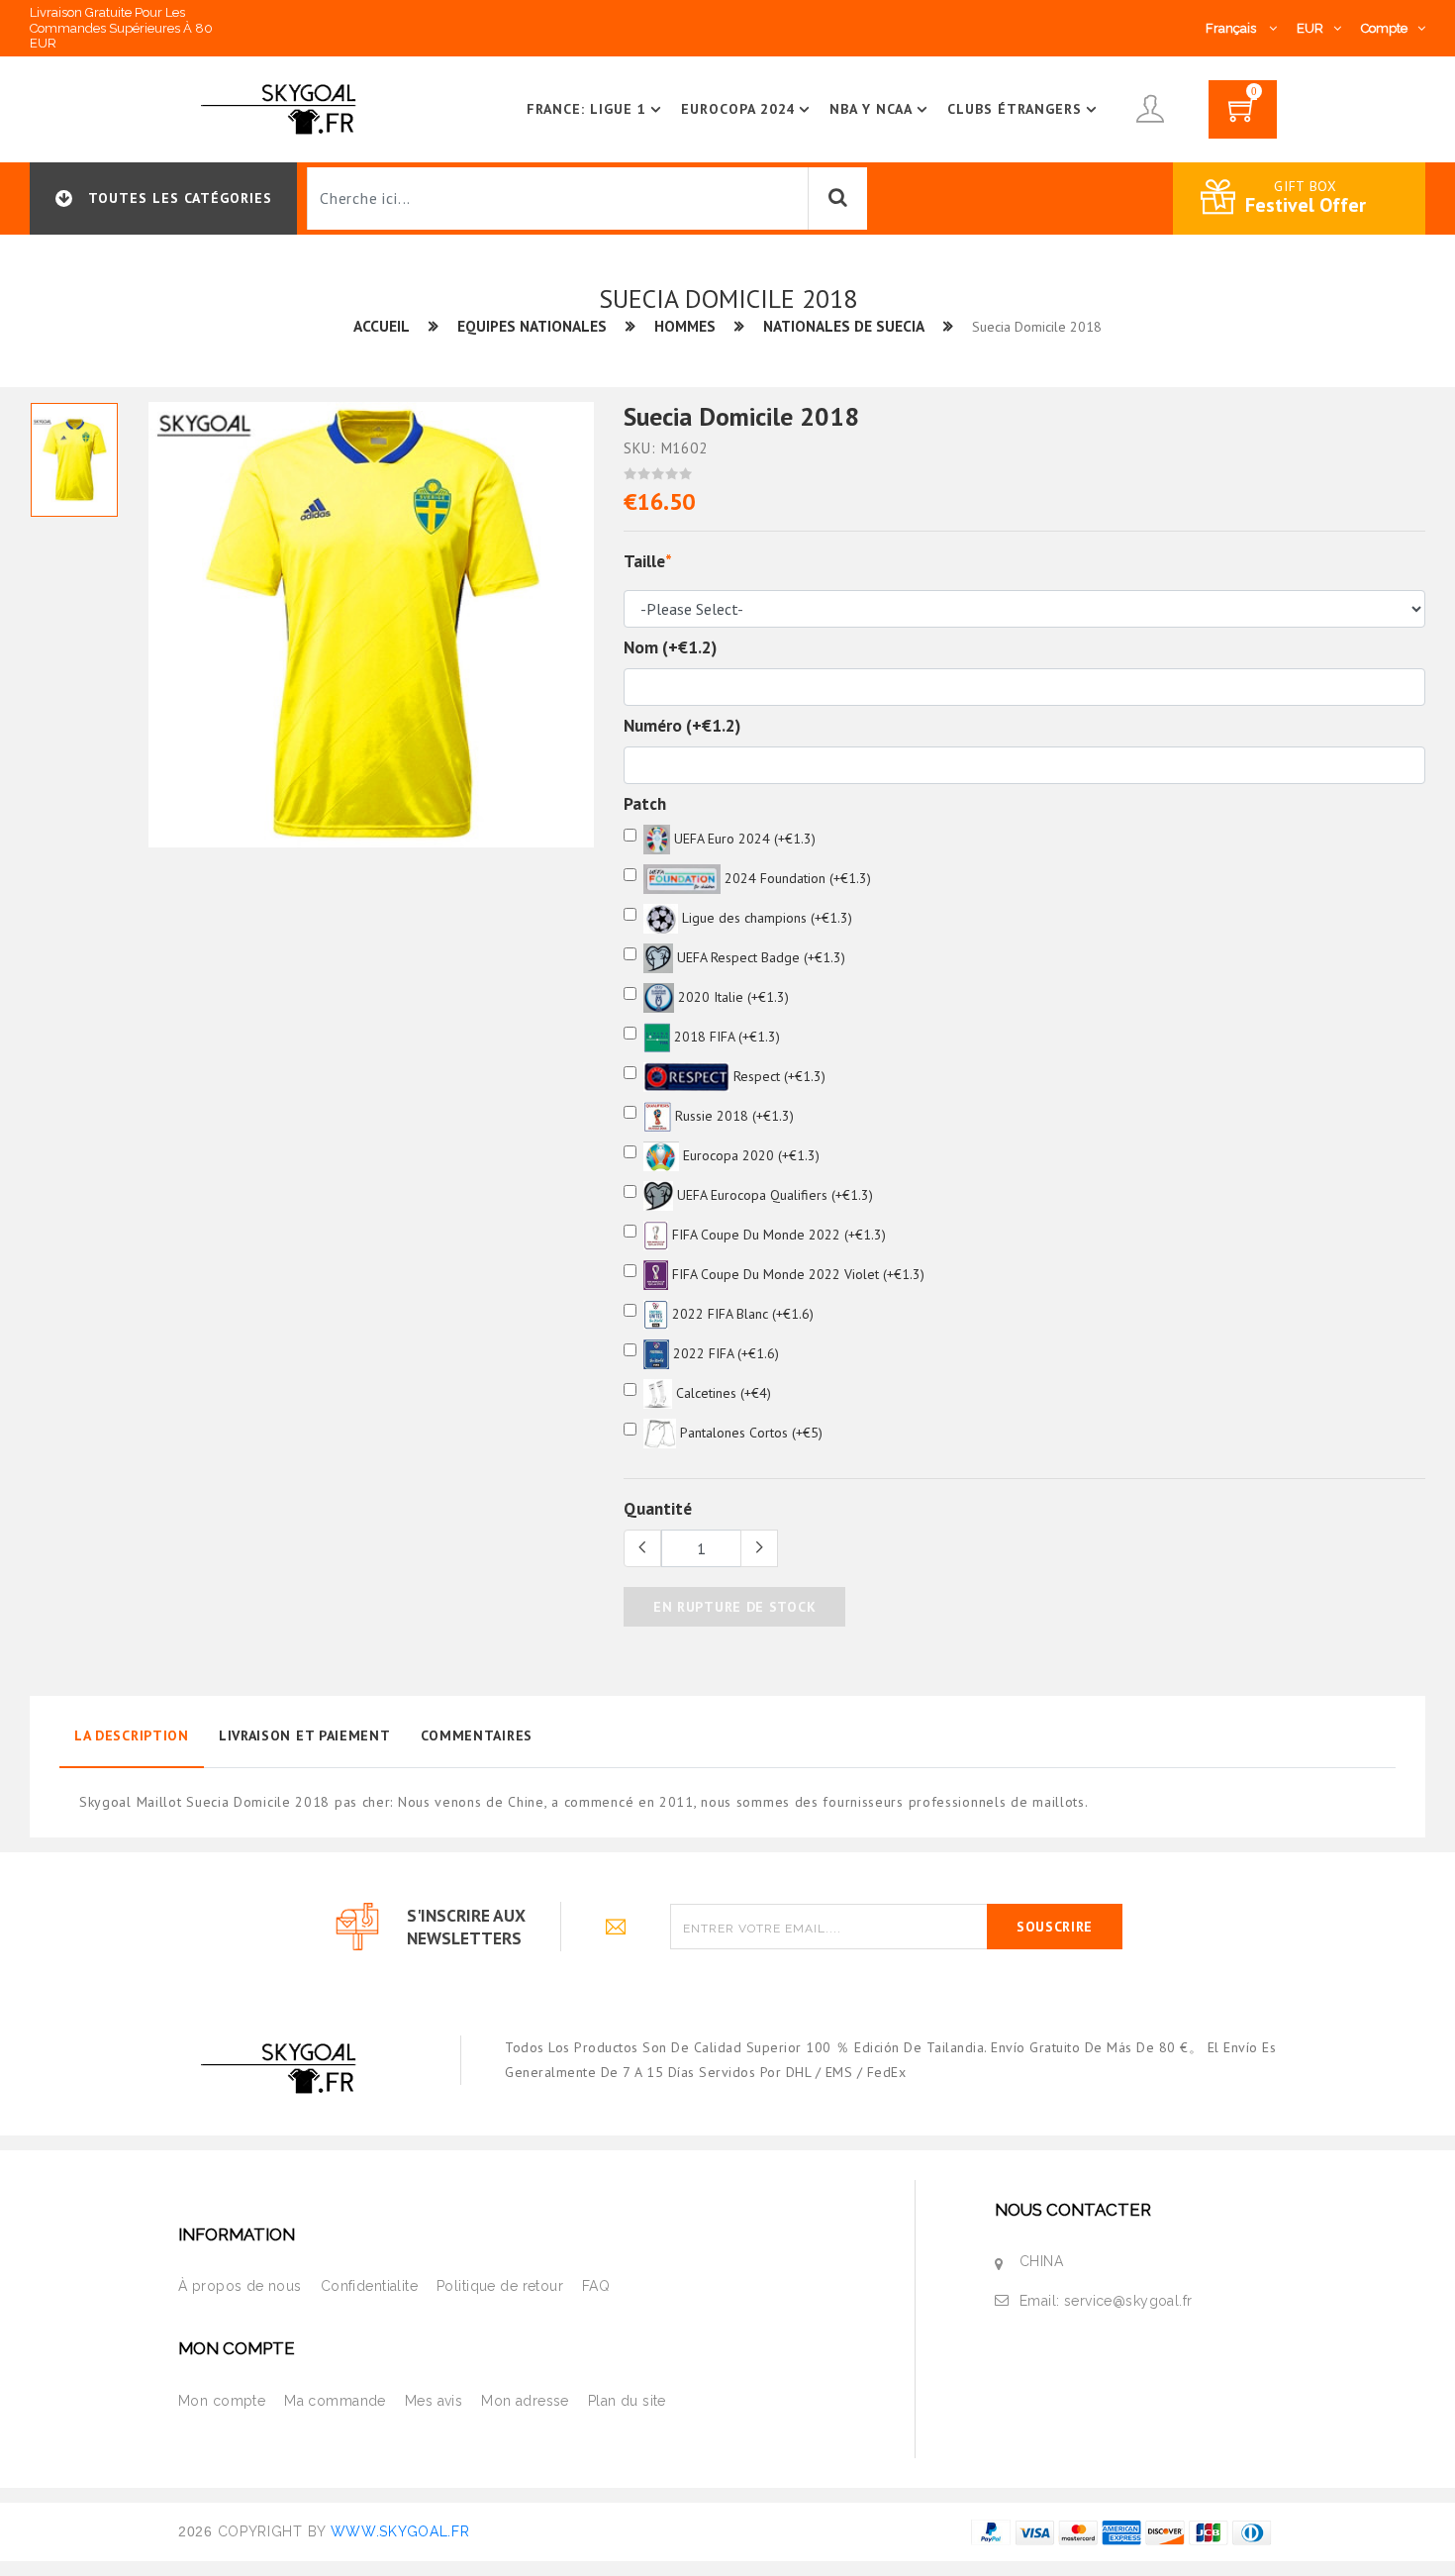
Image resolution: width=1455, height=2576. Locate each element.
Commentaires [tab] (477, 1735)
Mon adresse (525, 2401)
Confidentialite (369, 2286)
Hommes (685, 326)
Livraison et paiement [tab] (305, 1735)
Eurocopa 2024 (738, 109)
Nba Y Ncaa (871, 109)
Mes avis (434, 2401)
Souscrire (1055, 1927)
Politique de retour (500, 2286)
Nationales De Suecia (844, 326)
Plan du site (627, 2401)
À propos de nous (240, 2286)
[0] (1243, 116)
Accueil (382, 326)
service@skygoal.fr (1128, 2301)
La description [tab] (132, 1735)
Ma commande (335, 2401)
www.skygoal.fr (400, 2531)
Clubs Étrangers (1015, 109)
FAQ (596, 2286)
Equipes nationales (532, 326)
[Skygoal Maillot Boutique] (282, 108)
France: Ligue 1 (586, 109)
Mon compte (222, 2401)
